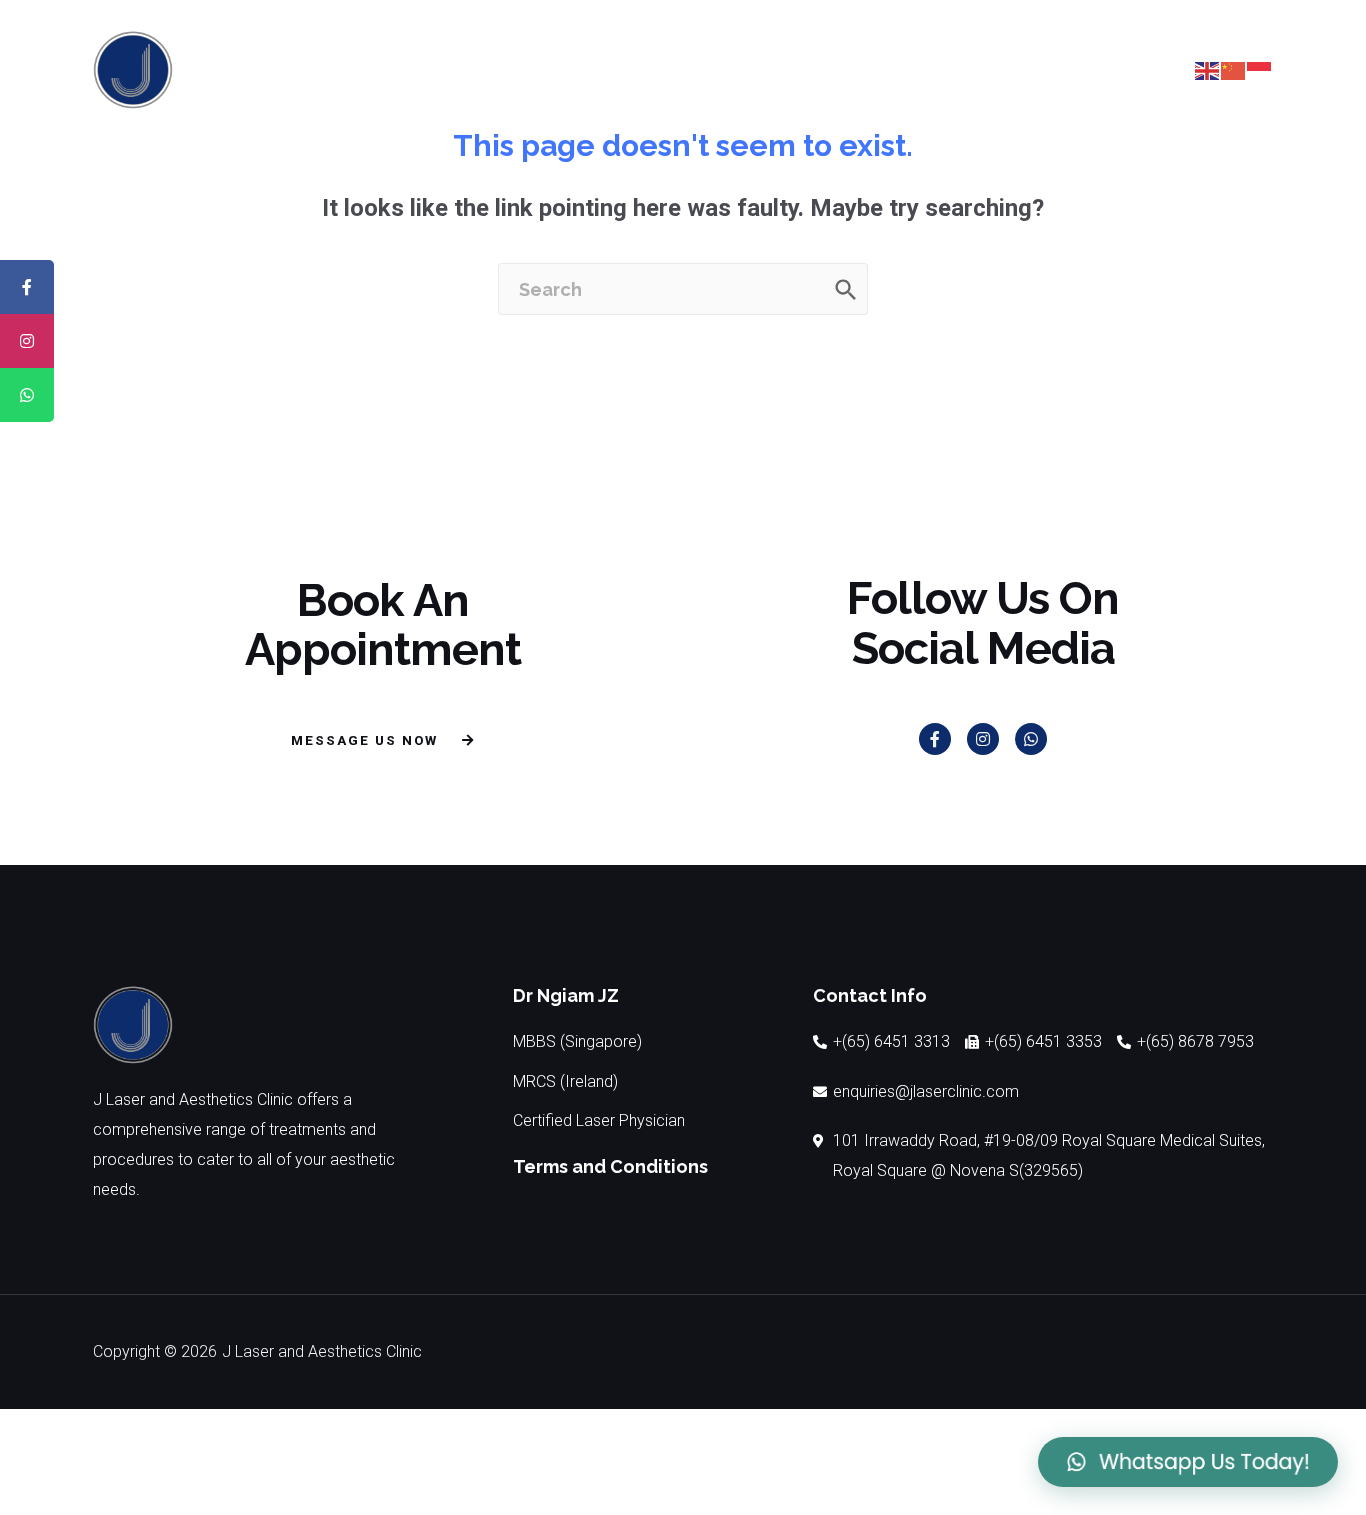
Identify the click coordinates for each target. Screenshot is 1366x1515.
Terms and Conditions (610, 1166)
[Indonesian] (1260, 69)
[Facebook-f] (935, 739)
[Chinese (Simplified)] (1234, 69)
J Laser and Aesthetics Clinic (322, 1351)
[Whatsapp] (1031, 739)
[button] (1102, 71)
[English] (1208, 69)
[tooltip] (27, 287)
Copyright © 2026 (155, 1351)
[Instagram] (983, 739)
